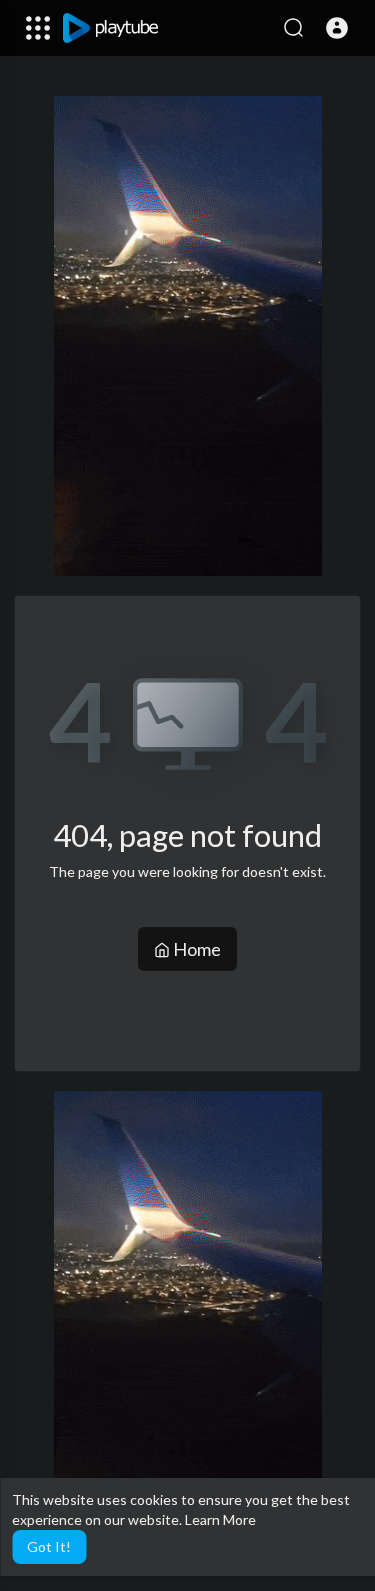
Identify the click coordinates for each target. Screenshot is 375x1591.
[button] (337, 28)
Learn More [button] (220, 1519)
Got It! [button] (49, 1546)
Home (195, 949)
